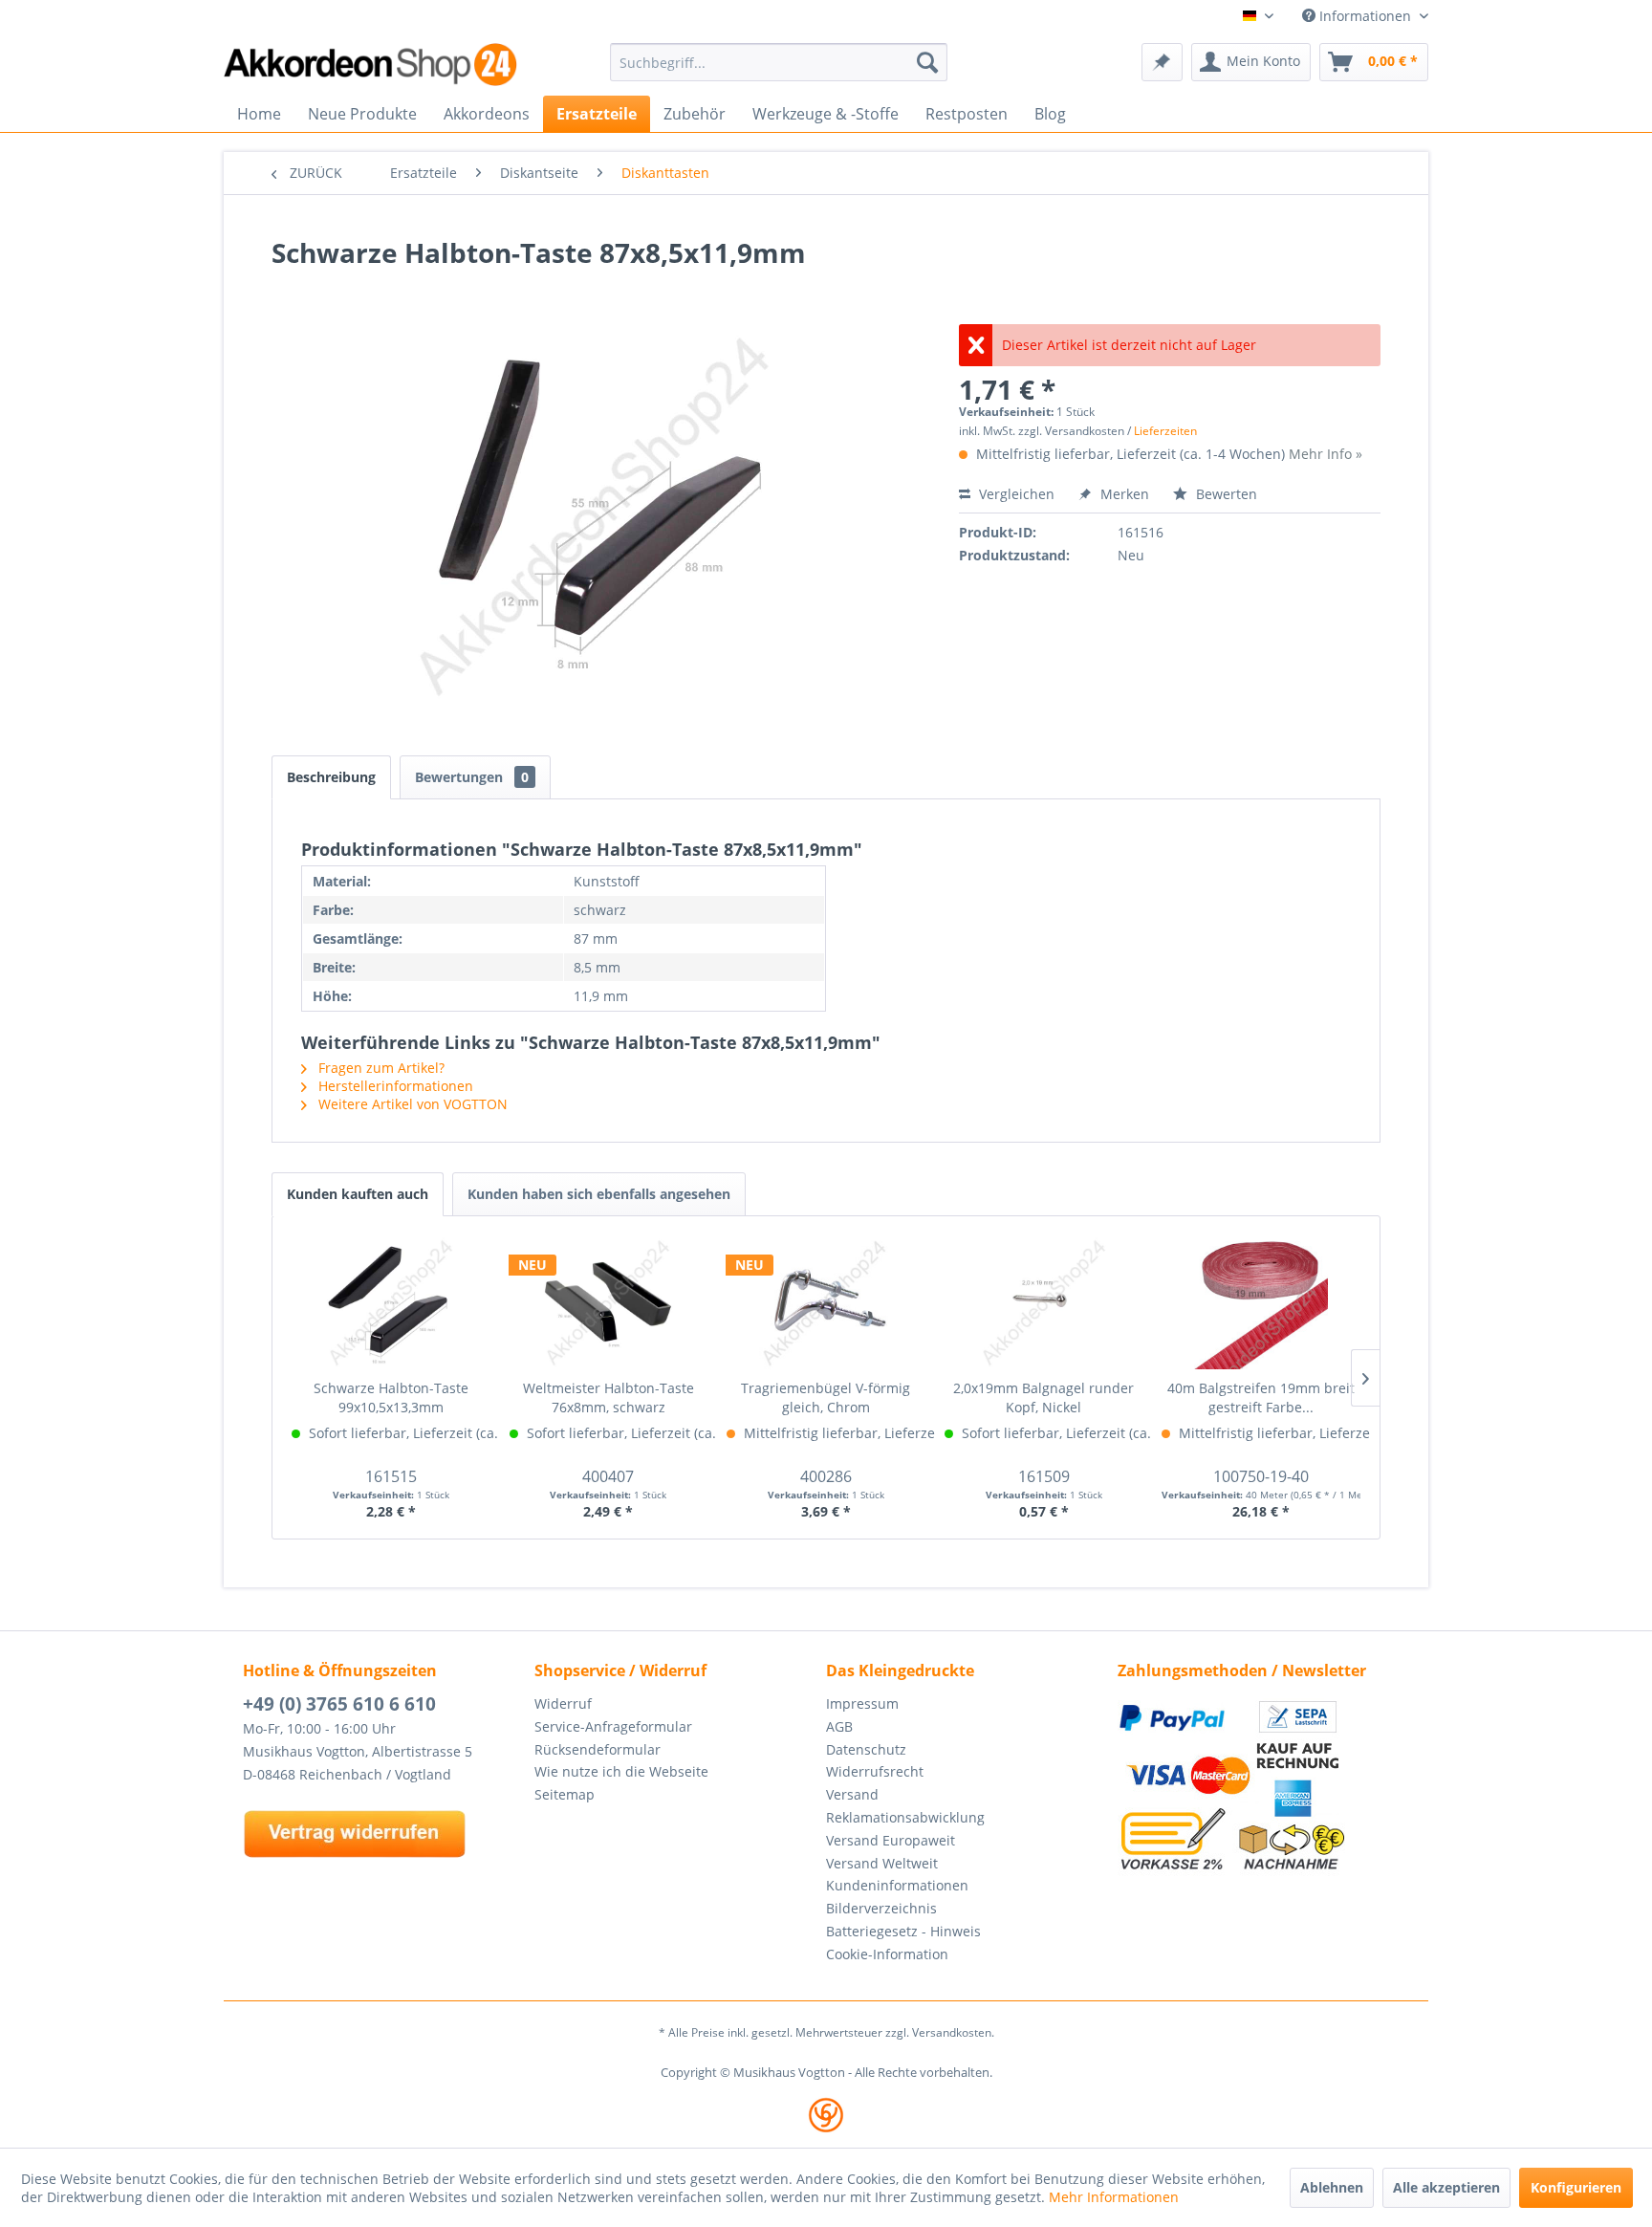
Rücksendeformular (598, 1749)
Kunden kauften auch (358, 1194)
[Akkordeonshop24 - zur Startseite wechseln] (372, 65)
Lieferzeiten (1165, 431)
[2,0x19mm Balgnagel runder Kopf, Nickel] (1044, 1302)
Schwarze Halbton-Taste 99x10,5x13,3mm (391, 1397)
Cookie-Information (887, 1954)
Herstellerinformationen (394, 1086)
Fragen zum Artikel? (380, 1068)
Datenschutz (866, 1749)
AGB (839, 1726)
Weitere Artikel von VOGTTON (411, 1104)
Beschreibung (331, 777)
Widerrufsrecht (875, 1771)
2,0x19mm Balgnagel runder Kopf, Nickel (1043, 1397)
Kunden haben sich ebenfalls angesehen (599, 1194)
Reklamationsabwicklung (905, 1817)
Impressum (862, 1703)
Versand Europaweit (891, 1840)
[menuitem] (779, 62)
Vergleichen (1015, 494)
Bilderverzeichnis (881, 1908)
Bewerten (1225, 494)
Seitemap (565, 1794)
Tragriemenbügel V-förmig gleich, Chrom (826, 1397)
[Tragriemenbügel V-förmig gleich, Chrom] (826, 1302)
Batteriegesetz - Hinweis (903, 1931)
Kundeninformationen (897, 1885)
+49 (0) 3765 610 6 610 (339, 1704)
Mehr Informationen (1114, 2197)
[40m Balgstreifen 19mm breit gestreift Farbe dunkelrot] (1261, 1302)
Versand (852, 1794)
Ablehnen (1332, 2187)
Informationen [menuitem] (1365, 16)
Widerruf (563, 1703)
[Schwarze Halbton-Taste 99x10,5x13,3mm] (391, 1302)
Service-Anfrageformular (613, 1726)
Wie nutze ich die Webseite (621, 1771)
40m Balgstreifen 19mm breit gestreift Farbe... (1261, 1397)
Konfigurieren (1576, 2187)
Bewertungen (472, 777)
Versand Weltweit (882, 1863)
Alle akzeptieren (1446, 2187)
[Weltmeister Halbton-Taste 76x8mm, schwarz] (609, 1302)
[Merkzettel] (1162, 62)
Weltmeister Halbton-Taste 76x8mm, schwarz (609, 1397)
